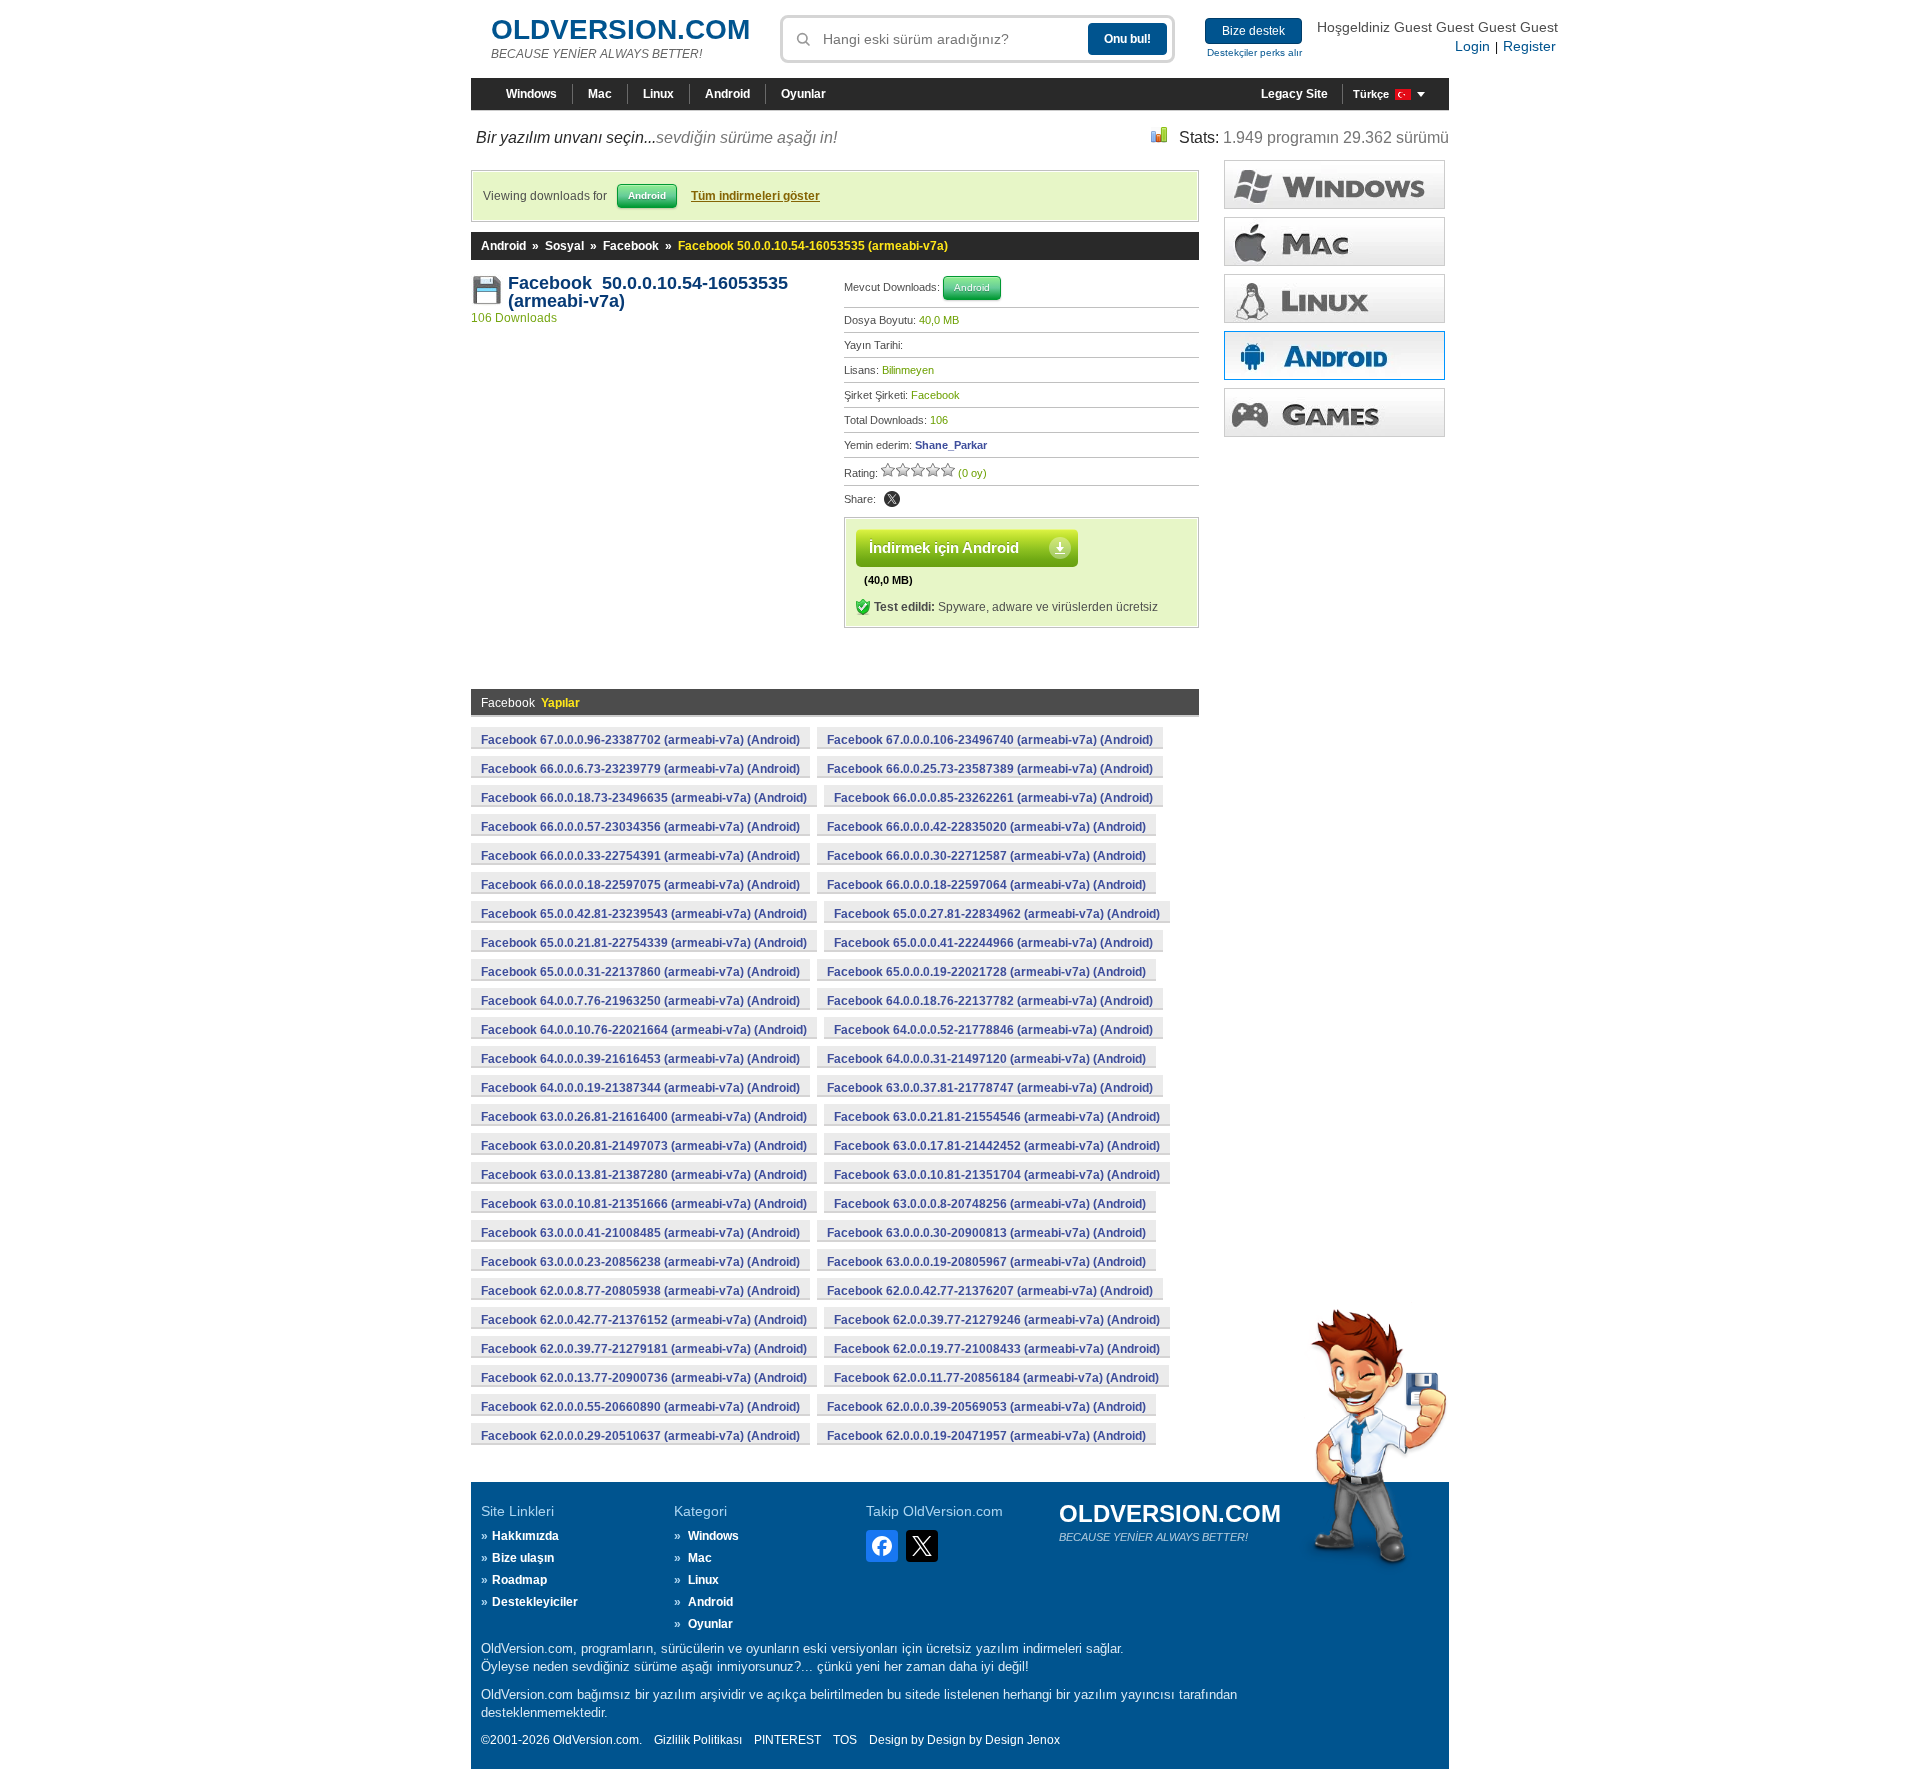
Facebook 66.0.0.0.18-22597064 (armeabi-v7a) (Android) (986, 885)
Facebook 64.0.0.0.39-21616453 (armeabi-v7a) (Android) (640, 1059)
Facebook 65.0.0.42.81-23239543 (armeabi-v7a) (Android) (644, 914)
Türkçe (1371, 94)
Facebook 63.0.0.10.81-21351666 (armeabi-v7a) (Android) (644, 1204)
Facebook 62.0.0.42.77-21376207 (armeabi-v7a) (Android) (990, 1291)
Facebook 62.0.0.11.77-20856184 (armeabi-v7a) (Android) (996, 1378)
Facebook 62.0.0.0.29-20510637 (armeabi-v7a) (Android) (640, 1436)
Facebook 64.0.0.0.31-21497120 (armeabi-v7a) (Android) (986, 1059)
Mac (600, 94)
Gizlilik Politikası (698, 1740)
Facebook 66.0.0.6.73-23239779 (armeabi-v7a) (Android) (640, 769)
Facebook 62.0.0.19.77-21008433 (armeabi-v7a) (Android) (997, 1349)
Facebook (631, 246)
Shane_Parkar (951, 445)
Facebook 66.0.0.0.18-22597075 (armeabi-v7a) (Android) (640, 885)
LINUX (1334, 298)
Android (727, 94)
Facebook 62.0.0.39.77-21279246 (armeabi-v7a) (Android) (997, 1320)
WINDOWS (1334, 184)
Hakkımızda (525, 1536)
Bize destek (1253, 31)
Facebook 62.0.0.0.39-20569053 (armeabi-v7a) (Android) (986, 1407)
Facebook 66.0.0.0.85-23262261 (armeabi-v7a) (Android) (993, 798)
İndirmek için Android (944, 547)
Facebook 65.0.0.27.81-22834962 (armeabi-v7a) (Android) (997, 914)
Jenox (1043, 1740)
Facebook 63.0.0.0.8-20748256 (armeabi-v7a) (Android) (990, 1204)
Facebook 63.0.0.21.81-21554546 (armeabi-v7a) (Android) (997, 1117)
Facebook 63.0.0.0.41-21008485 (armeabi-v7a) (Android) (640, 1233)
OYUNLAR (1334, 412)
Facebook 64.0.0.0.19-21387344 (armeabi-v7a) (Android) (640, 1088)
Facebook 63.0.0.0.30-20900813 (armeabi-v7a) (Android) (986, 1233)
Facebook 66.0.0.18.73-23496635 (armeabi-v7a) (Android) (644, 798)
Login (1472, 46)
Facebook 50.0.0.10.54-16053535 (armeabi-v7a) (648, 292)
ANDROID (1334, 355)
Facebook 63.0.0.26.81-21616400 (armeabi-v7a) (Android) (644, 1117)
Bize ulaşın (523, 1558)
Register (1529, 46)
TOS (845, 1740)
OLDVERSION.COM (620, 29)
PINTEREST (787, 1740)
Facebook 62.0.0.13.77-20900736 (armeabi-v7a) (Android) (644, 1378)
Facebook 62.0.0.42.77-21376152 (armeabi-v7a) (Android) (644, 1320)
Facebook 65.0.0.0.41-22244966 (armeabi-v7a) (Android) (993, 943)
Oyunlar (803, 94)
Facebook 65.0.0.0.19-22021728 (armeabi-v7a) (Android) (986, 972)
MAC (1334, 241)
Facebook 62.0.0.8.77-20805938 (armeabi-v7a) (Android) (640, 1291)
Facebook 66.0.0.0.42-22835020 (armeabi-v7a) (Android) (986, 827)
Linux (658, 94)
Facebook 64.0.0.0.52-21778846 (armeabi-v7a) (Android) (993, 1030)
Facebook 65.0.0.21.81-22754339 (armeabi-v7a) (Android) (644, 943)
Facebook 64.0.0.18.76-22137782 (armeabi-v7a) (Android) (990, 1001)
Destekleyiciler (535, 1602)
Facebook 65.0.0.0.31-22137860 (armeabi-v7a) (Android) (640, 972)
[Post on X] (892, 499)
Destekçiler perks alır (1254, 52)
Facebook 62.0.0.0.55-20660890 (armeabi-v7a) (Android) (640, 1407)
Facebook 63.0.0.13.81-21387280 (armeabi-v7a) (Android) (644, 1175)
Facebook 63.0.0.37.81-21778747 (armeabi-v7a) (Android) (990, 1088)
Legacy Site (1294, 94)
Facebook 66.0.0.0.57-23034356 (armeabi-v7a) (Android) (640, 827)
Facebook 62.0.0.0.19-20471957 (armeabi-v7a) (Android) (986, 1436)
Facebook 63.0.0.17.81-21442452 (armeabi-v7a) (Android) (997, 1146)
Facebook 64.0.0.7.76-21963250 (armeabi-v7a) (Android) (640, 1001)
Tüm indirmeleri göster (755, 196)
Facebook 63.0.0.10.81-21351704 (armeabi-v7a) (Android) (997, 1175)
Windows (531, 94)
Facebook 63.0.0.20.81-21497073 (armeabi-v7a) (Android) (644, 1146)
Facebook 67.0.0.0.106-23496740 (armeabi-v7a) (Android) (990, 740)
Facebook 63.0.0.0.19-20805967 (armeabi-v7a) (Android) (986, 1262)
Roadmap (519, 1580)
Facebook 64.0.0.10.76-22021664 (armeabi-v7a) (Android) (644, 1030)
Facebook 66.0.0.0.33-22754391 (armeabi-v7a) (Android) (640, 856)
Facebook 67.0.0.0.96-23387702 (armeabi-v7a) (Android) (640, 740)
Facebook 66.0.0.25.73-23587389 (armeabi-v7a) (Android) (990, 769)
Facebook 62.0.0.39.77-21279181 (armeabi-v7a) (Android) (644, 1349)
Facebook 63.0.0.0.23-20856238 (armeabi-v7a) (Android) (640, 1262)
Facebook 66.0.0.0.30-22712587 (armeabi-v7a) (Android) (986, 856)
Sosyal (564, 246)
